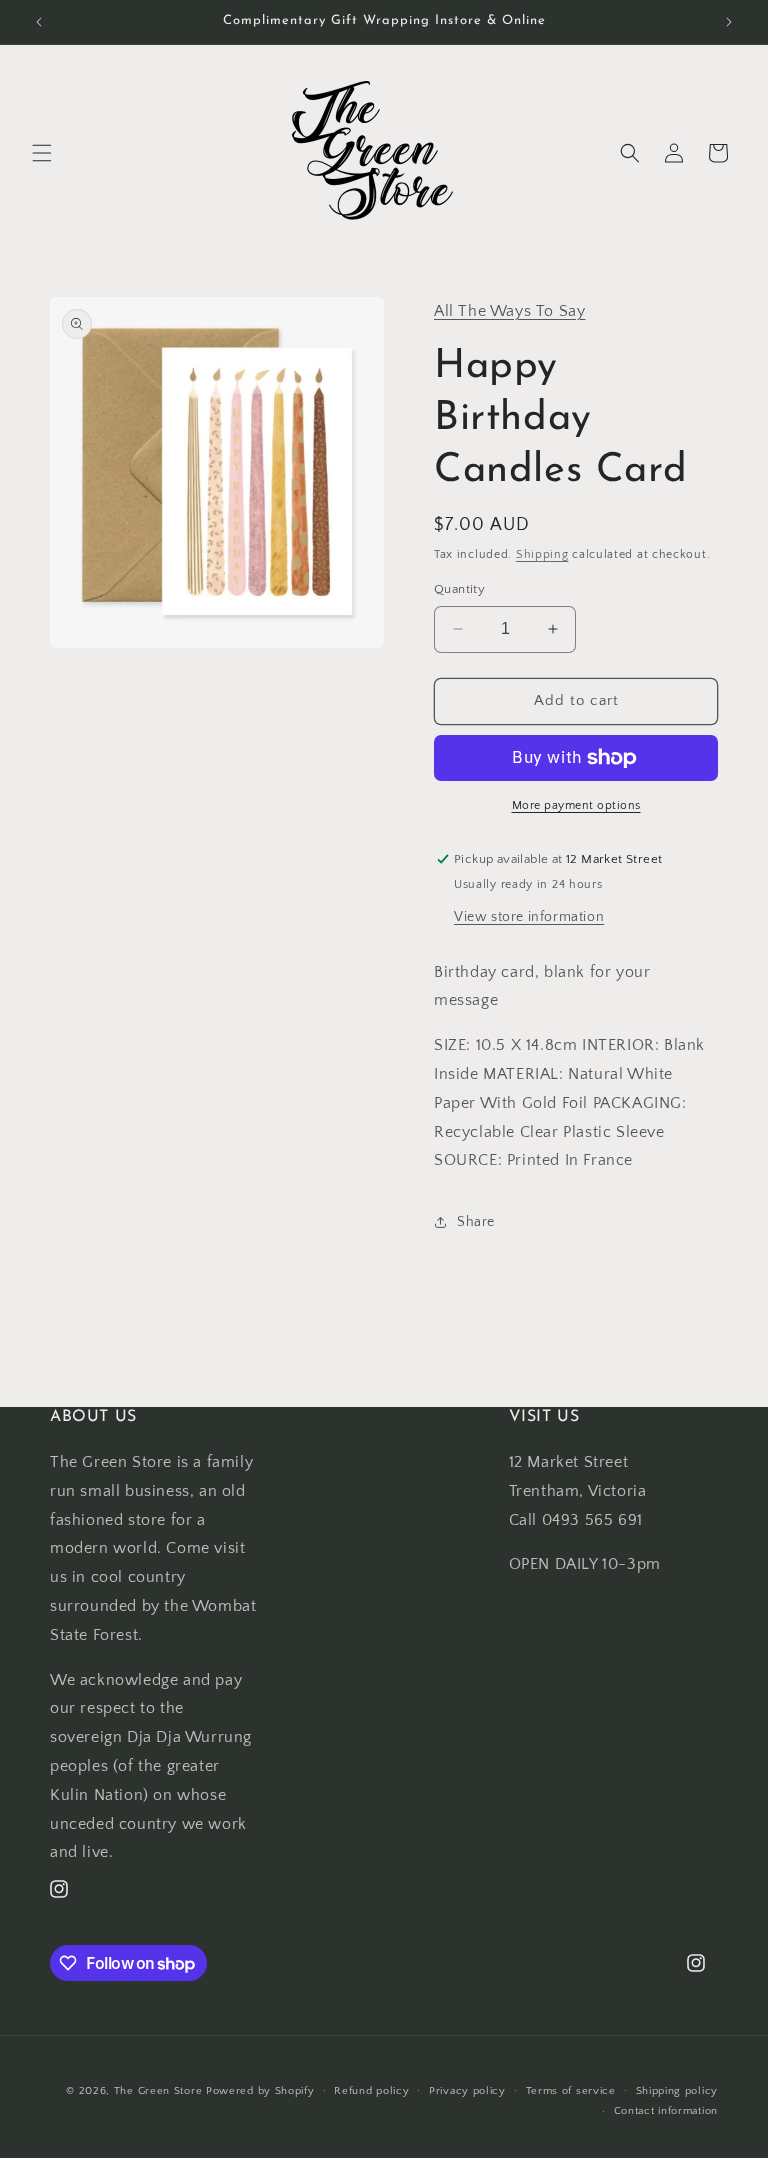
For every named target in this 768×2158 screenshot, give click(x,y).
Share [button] (476, 1222)
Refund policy (371, 2091)
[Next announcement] (729, 22)
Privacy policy (467, 2091)
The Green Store (158, 2091)
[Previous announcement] (39, 22)
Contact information (666, 2111)
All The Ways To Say (509, 311)
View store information (529, 917)
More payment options (576, 805)
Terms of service (571, 2091)
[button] (42, 153)
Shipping (542, 554)
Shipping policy (677, 2091)
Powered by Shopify (260, 2091)
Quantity (459, 589)
